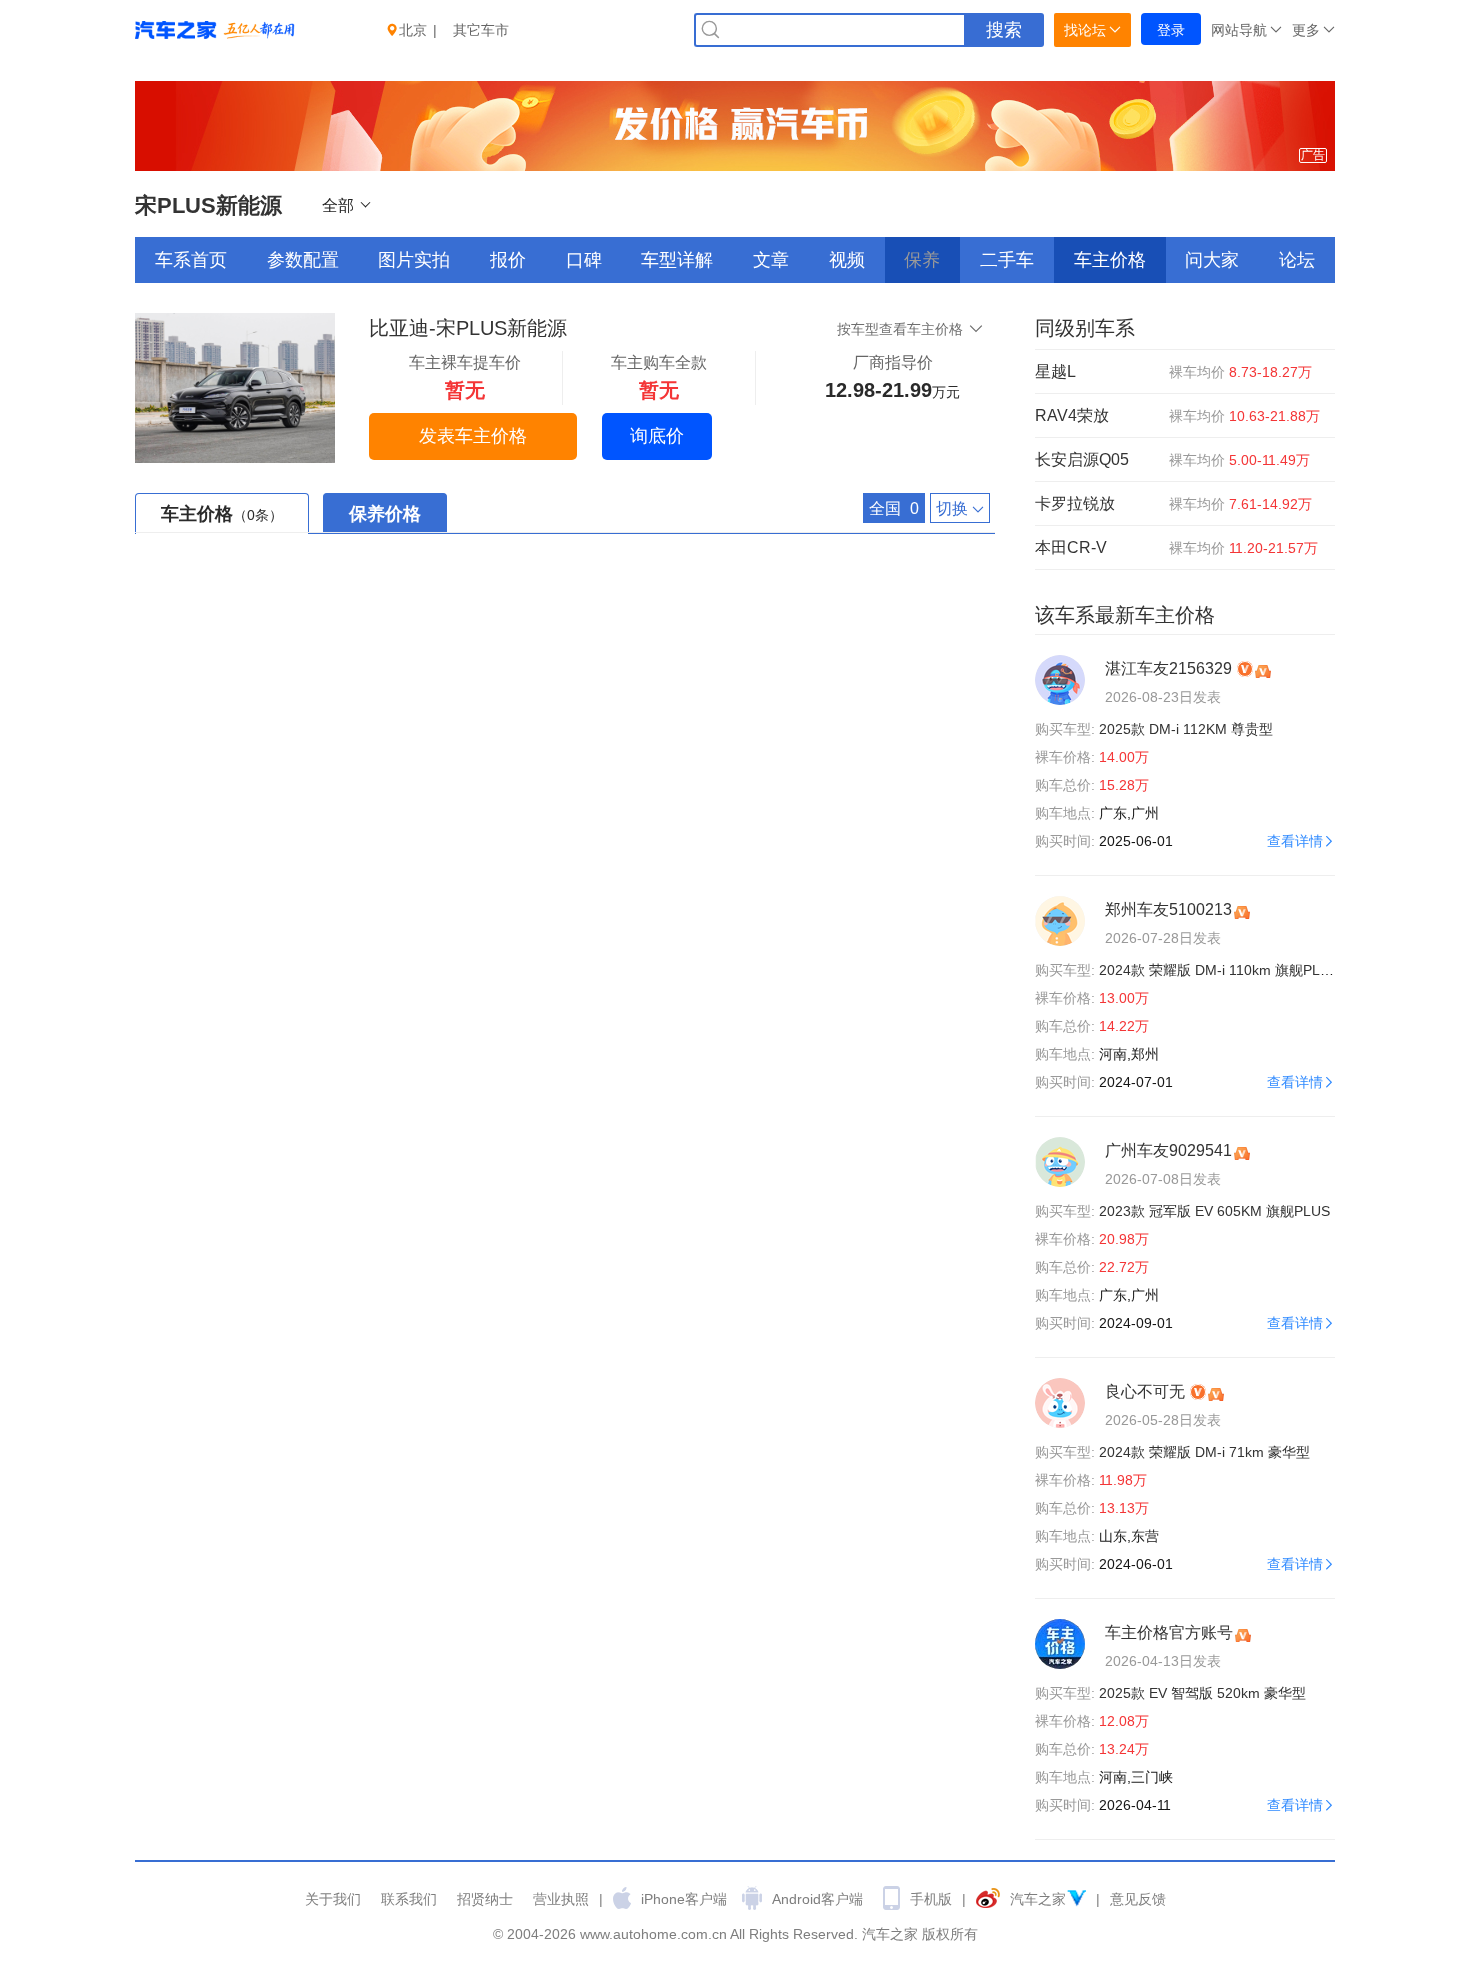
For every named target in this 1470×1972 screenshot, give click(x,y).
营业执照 (561, 1899)
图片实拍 (414, 260)
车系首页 (191, 260)
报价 (508, 260)
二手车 (1007, 260)
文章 (771, 260)
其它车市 (481, 30)
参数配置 (303, 260)
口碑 (584, 260)
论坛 (1297, 260)
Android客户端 (817, 1899)
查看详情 (1295, 841)
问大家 (1212, 260)
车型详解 (677, 260)
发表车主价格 (473, 436)
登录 (1171, 30)
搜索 (1004, 30)
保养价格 (385, 514)
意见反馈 (1138, 1899)
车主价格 (1110, 260)
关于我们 (333, 1899)
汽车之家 (1038, 1899)
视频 (847, 260)
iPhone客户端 (684, 1899)
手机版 (931, 1899)
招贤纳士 (485, 1899)
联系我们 (409, 1899)
